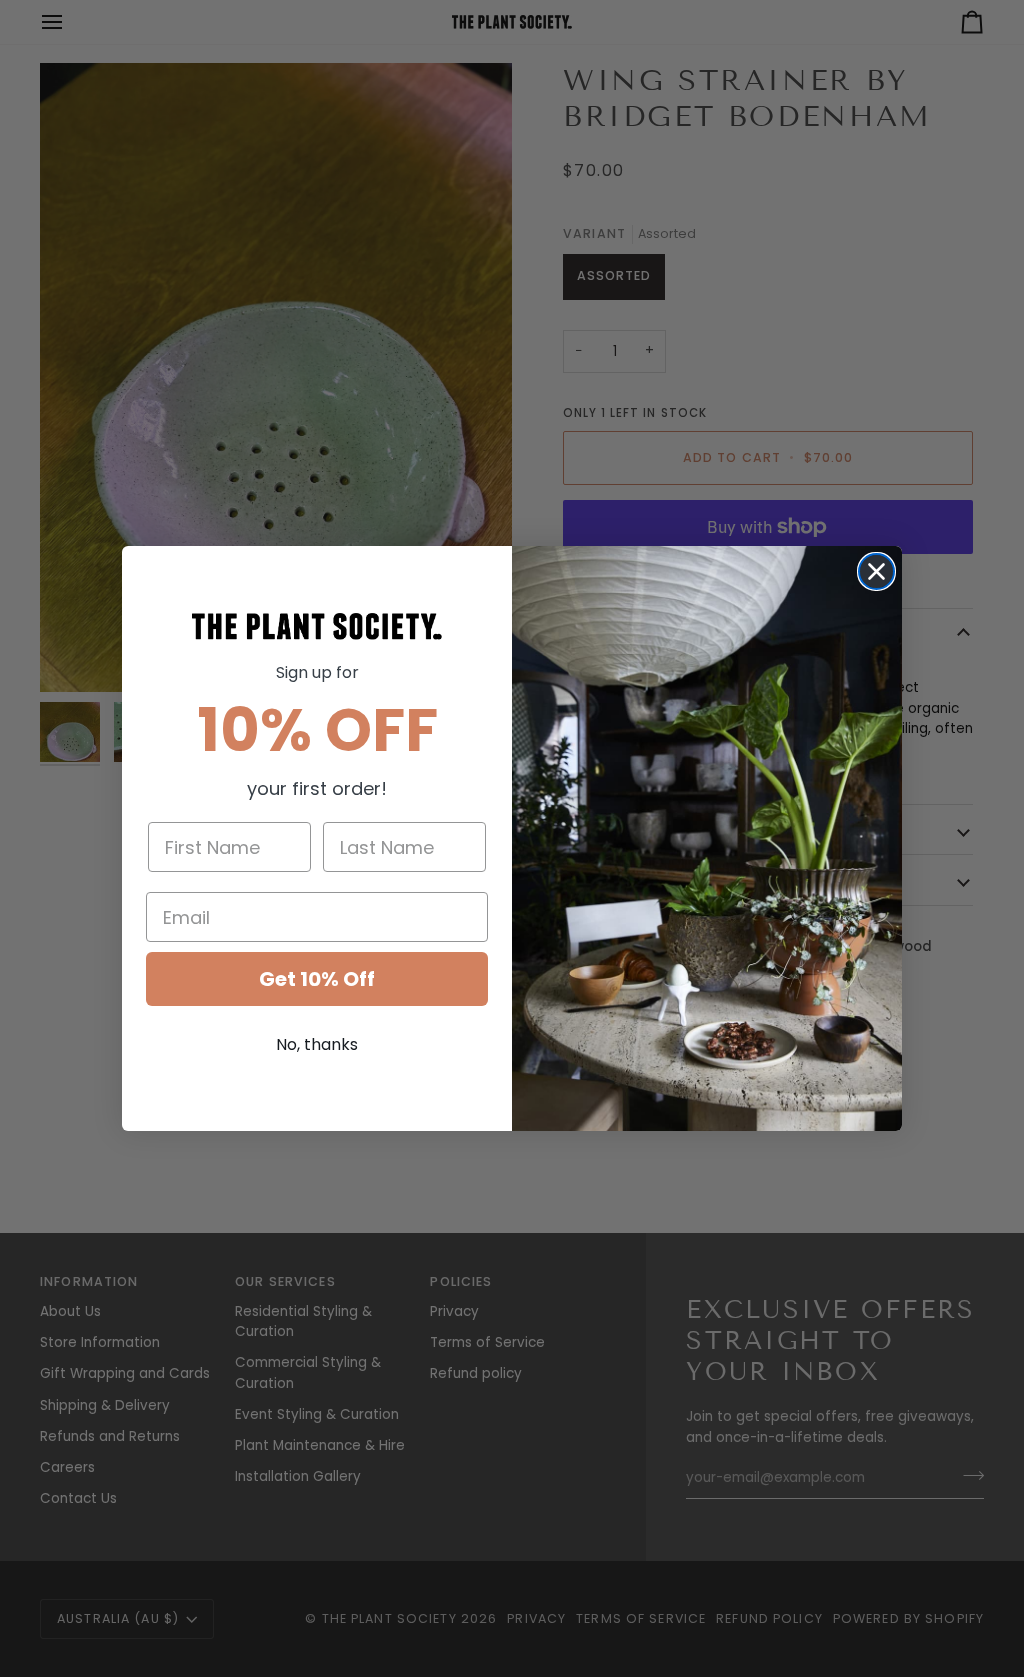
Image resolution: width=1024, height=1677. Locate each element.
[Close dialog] (876, 571)
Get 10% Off (317, 979)
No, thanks (317, 1044)
